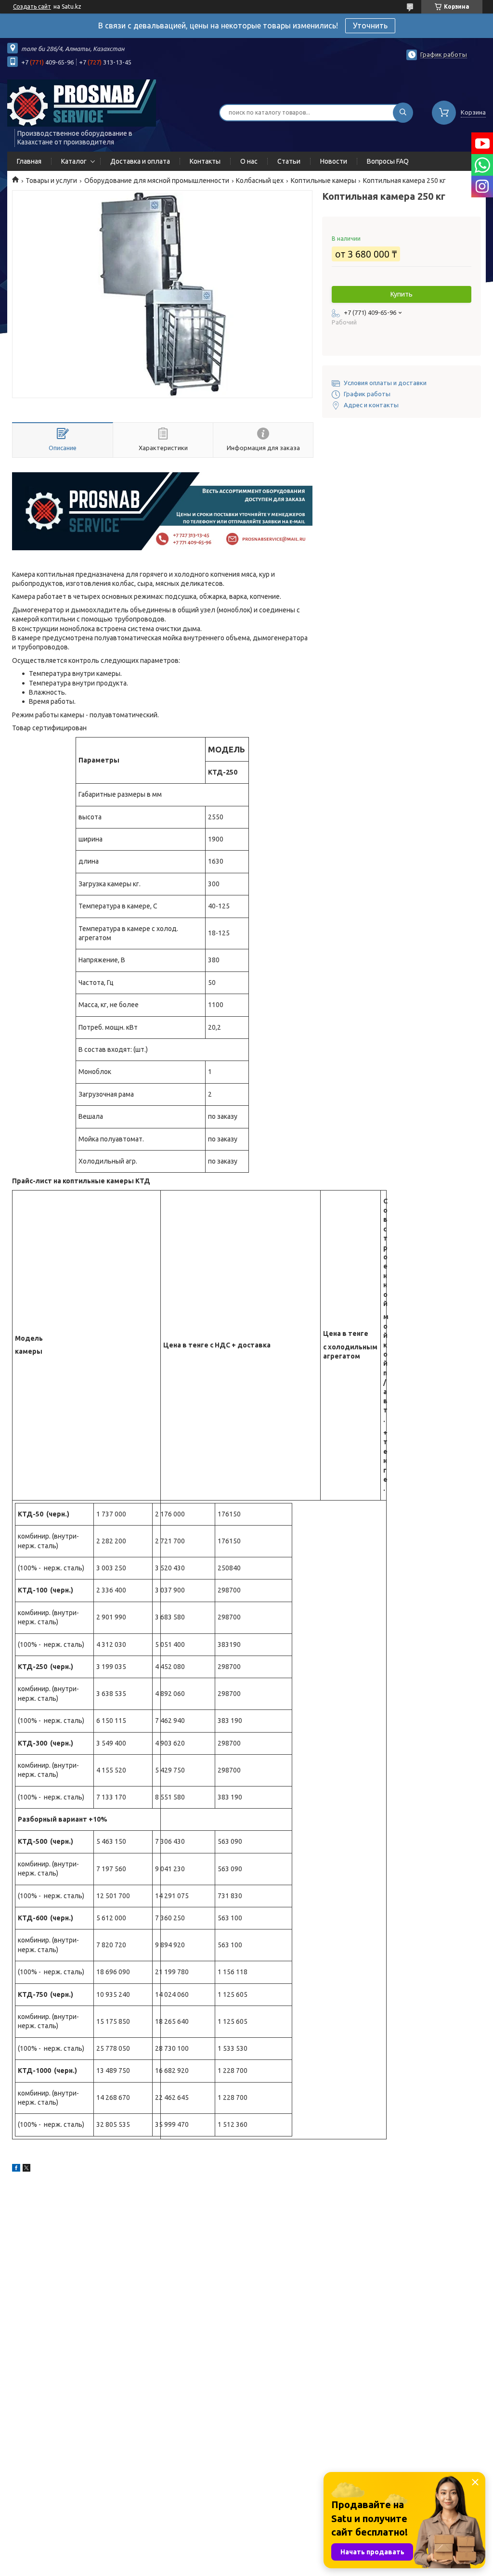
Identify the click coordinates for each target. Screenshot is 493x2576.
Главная (29, 161)
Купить (402, 294)
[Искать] (403, 113)
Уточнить (370, 26)
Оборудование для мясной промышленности (157, 181)
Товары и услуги (51, 181)
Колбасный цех (260, 181)
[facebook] (16, 2169)
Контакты (205, 161)
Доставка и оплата (140, 161)
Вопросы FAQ (388, 161)
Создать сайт (32, 6)
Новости (334, 161)
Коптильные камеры (324, 181)
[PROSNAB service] (82, 103)
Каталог (74, 161)
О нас (249, 161)
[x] (26, 2169)
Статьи (289, 161)
